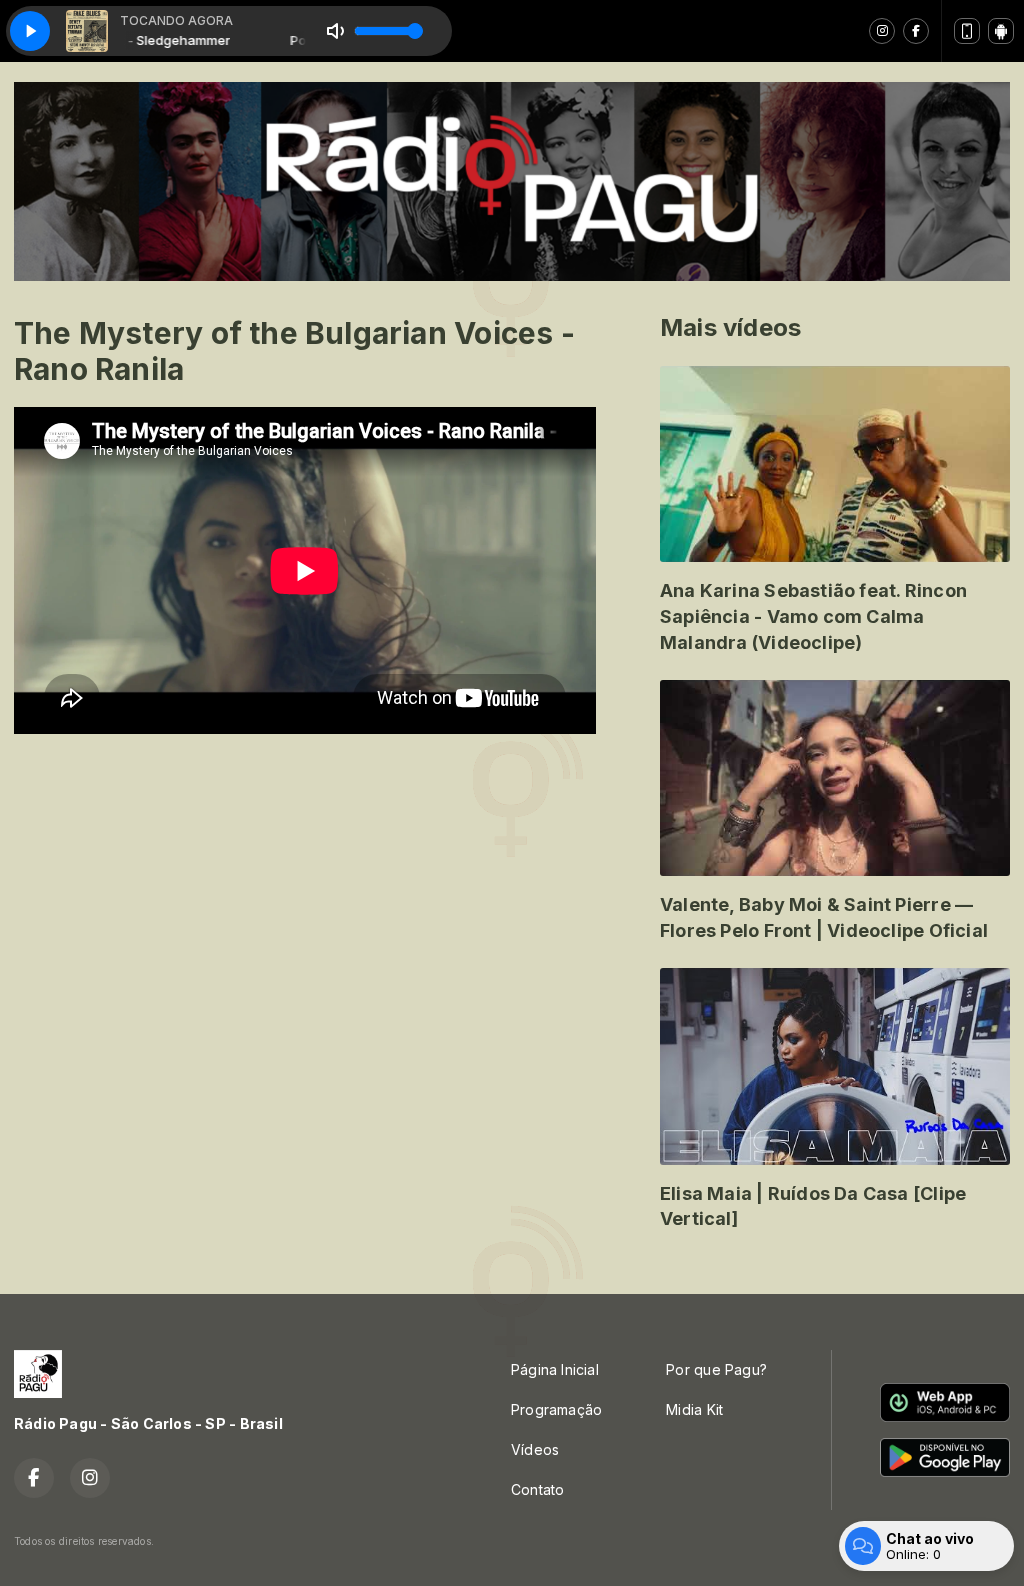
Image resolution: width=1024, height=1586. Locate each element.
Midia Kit (694, 1409)
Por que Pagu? (716, 1369)
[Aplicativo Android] (1001, 31)
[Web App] (967, 31)
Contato (537, 1489)
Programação (556, 1409)
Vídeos (535, 1449)
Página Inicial (555, 1369)
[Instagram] (882, 31)
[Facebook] (916, 31)
